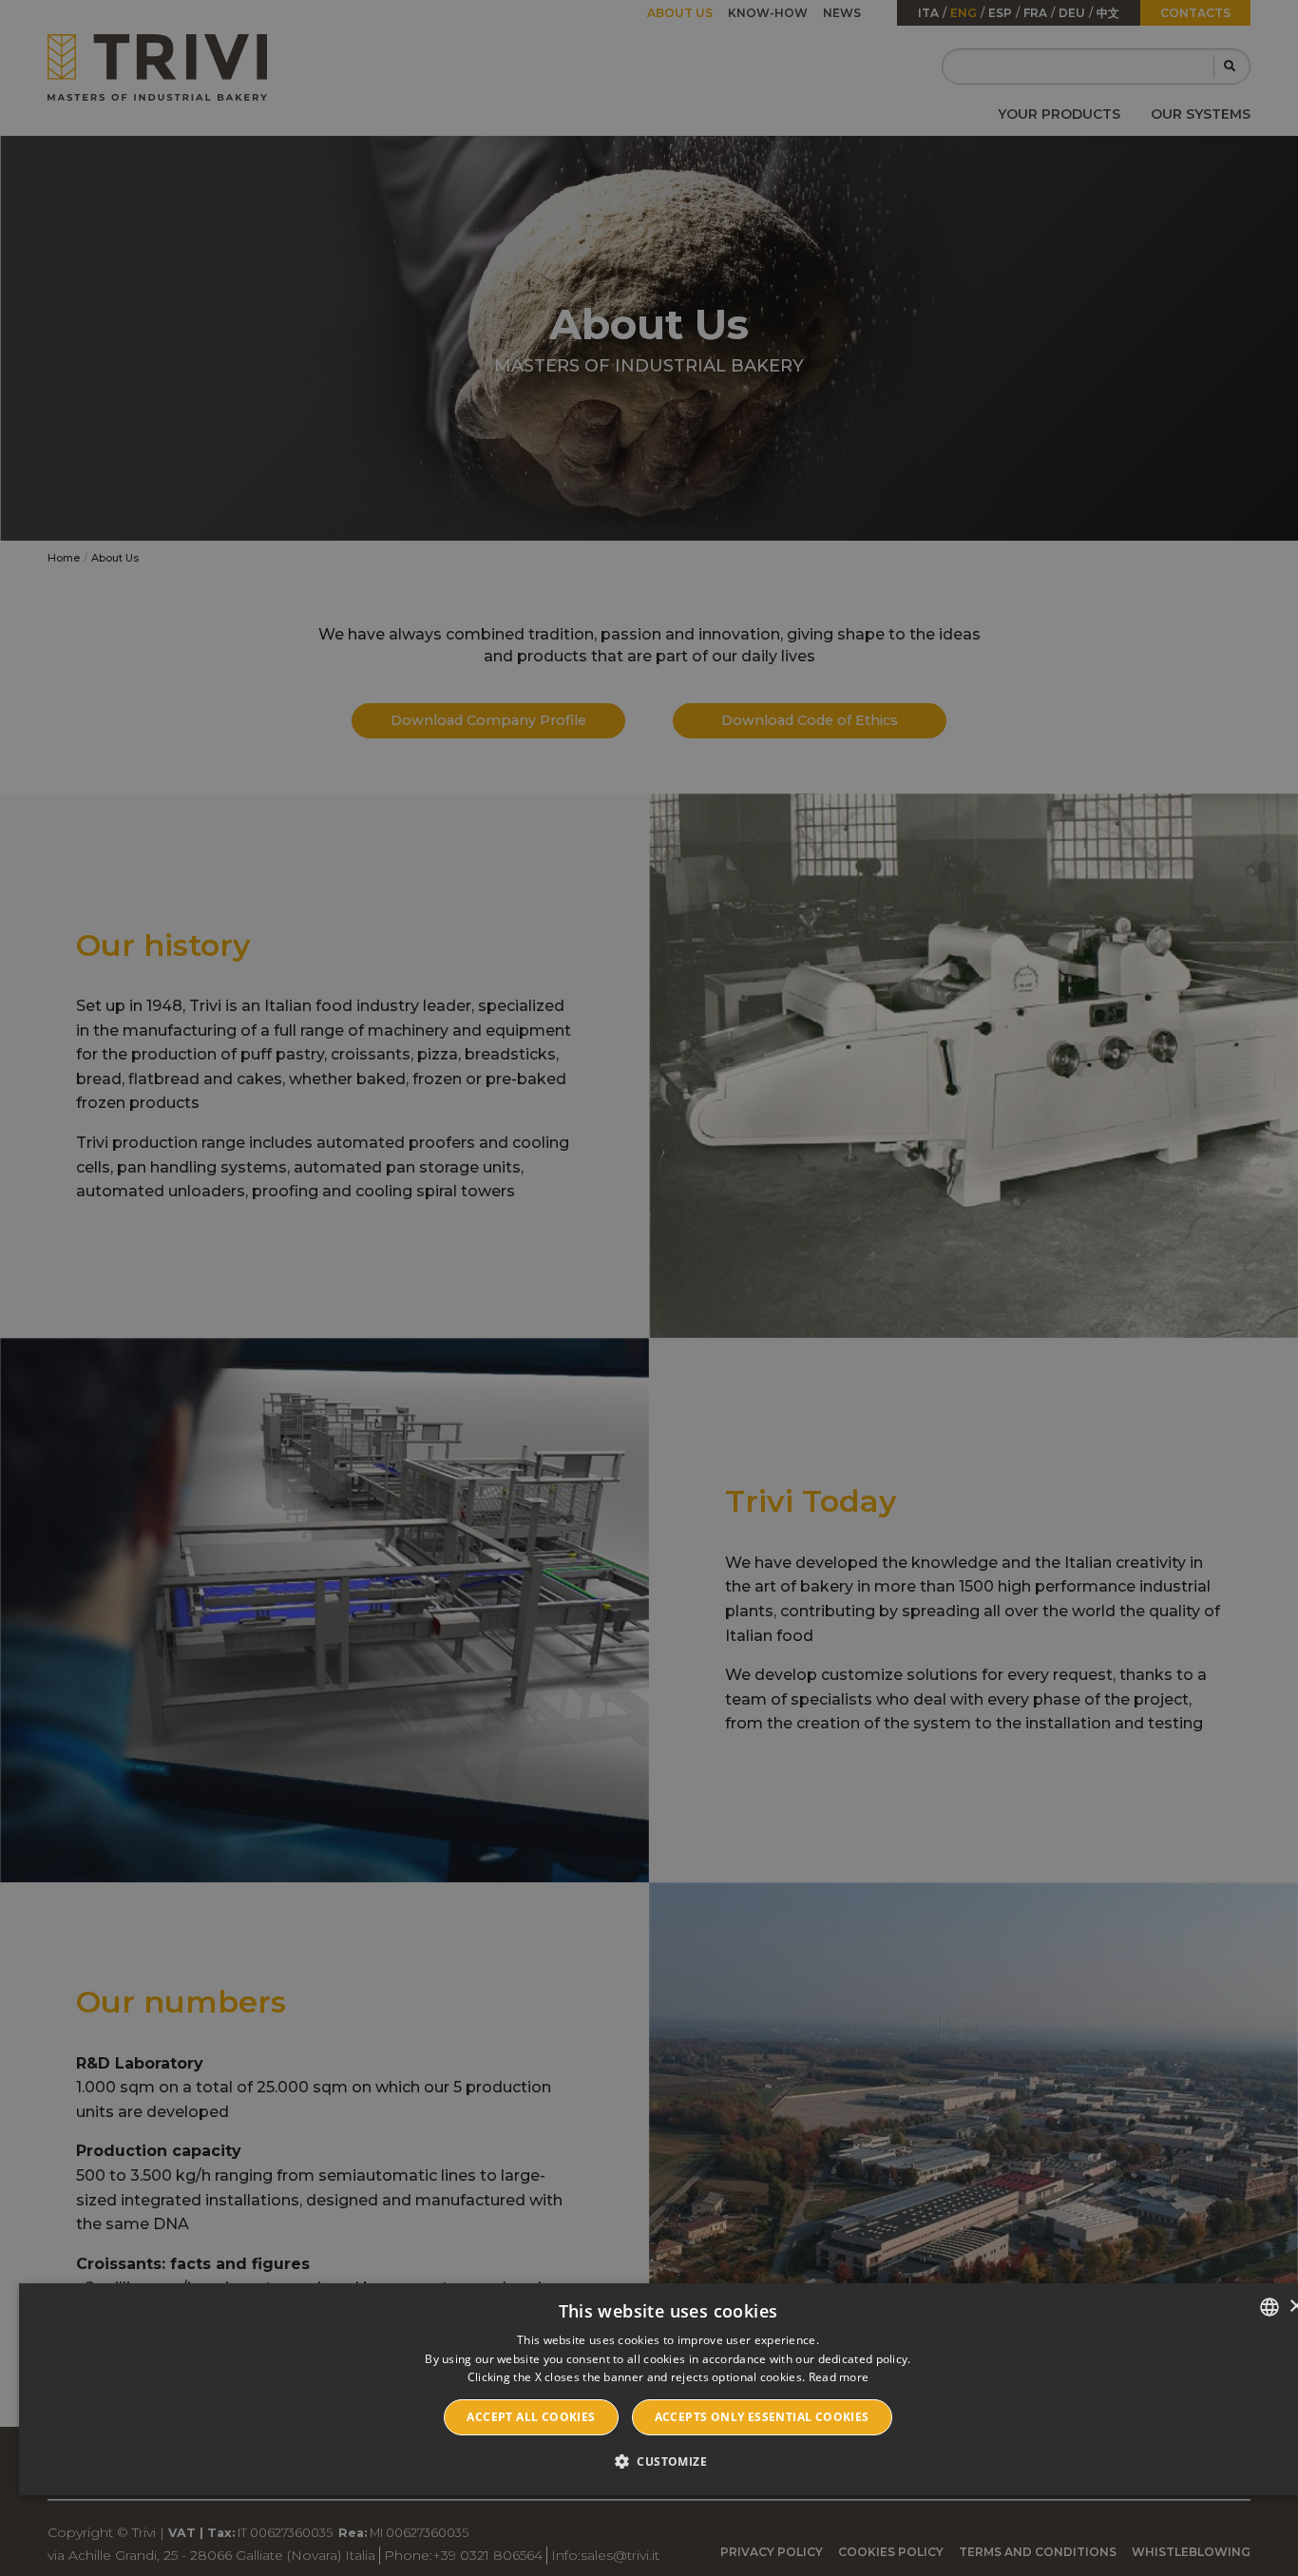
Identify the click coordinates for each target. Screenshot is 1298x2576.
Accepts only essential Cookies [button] (762, 2417)
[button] (668, 2461)
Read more (839, 2377)
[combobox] (1269, 2307)
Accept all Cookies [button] (531, 2417)
